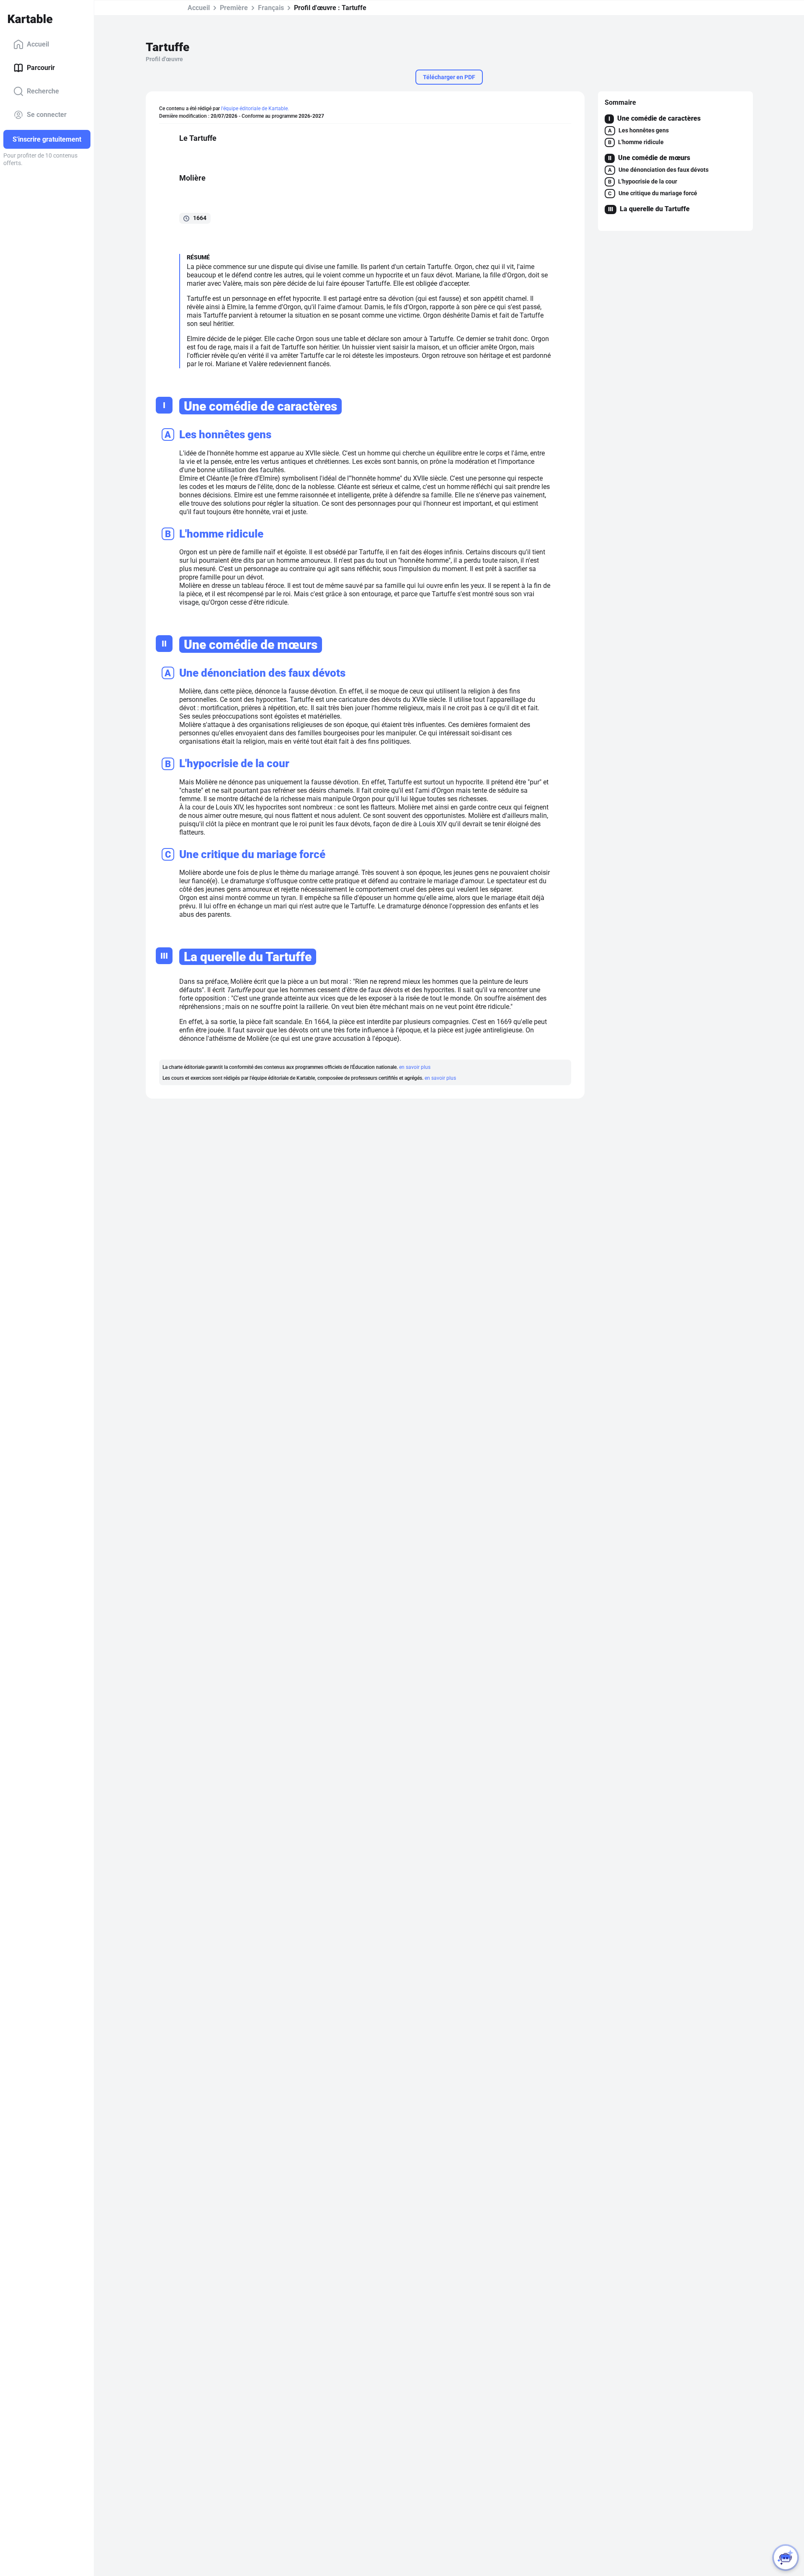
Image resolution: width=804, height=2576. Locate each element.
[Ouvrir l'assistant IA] (786, 2558)
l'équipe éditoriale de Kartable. (255, 109)
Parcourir (41, 68)
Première (234, 8)
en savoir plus (415, 1067)
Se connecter (47, 115)
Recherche (43, 91)
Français (271, 8)
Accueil (38, 44)
